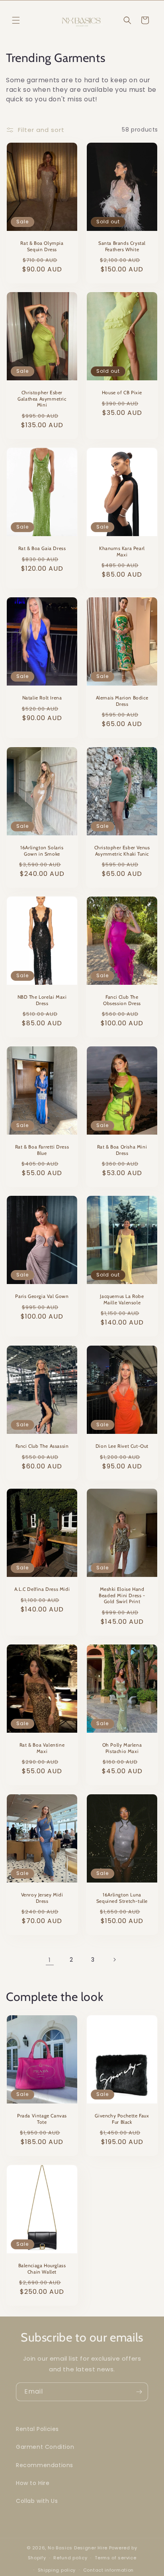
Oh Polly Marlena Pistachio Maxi (122, 1748)
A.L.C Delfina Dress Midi (42, 1589)
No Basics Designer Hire (78, 2548)
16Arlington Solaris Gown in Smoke (42, 851)
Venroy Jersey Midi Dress (42, 1898)
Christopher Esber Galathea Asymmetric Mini (42, 399)
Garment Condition (45, 2447)
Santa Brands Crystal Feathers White (122, 246)
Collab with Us (37, 2501)
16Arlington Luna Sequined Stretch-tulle (122, 1898)
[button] (16, 20)
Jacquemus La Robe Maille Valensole (122, 1299)
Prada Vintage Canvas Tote (42, 2119)
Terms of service (115, 2558)
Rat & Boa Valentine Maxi (42, 1748)
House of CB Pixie (122, 392)
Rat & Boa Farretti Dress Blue (42, 1150)
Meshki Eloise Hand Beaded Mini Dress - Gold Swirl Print (122, 1596)
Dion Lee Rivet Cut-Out (122, 1446)
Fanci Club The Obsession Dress (122, 1000)
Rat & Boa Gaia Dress (42, 548)
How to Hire (33, 2483)
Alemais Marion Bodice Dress (122, 701)
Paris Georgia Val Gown (42, 1296)
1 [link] (50, 1960)
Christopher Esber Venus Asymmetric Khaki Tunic (122, 851)
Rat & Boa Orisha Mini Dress (122, 1150)
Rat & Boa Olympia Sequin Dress (42, 246)
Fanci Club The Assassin (42, 1446)
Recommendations (45, 2465)
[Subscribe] (139, 2392)
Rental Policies (37, 2429)
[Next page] (114, 1960)
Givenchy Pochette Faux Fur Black (122, 2119)
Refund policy (70, 2558)
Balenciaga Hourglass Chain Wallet (42, 2269)
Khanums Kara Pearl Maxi (122, 551)
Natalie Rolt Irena (42, 698)
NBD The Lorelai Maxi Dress (42, 1000)
